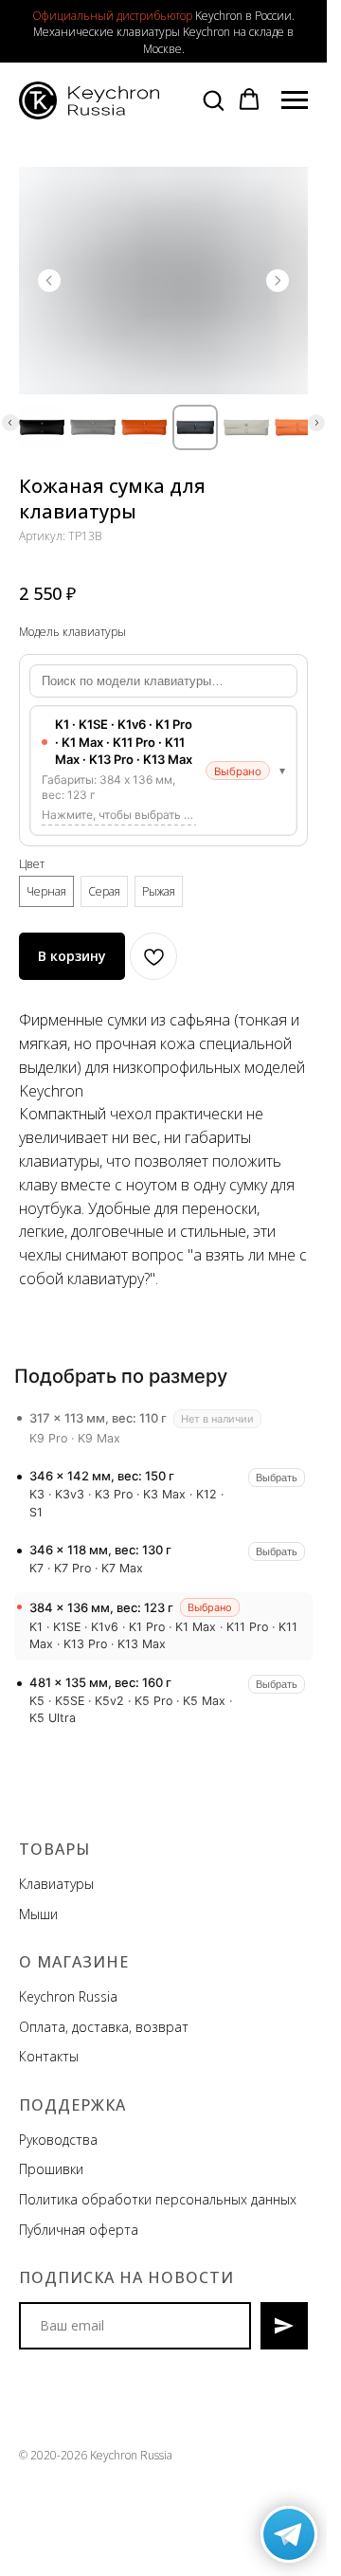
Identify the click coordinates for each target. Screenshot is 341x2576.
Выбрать (277, 1478)
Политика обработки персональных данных (158, 2199)
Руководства (58, 2140)
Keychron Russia (68, 1996)
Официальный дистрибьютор (112, 16)
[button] (213, 100)
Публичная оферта (79, 2230)
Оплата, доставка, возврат (104, 2027)
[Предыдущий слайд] (49, 281)
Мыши (38, 1914)
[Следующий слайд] (278, 281)
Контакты (49, 2056)
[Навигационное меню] (295, 100)
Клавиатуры (56, 1884)
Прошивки (51, 2169)
